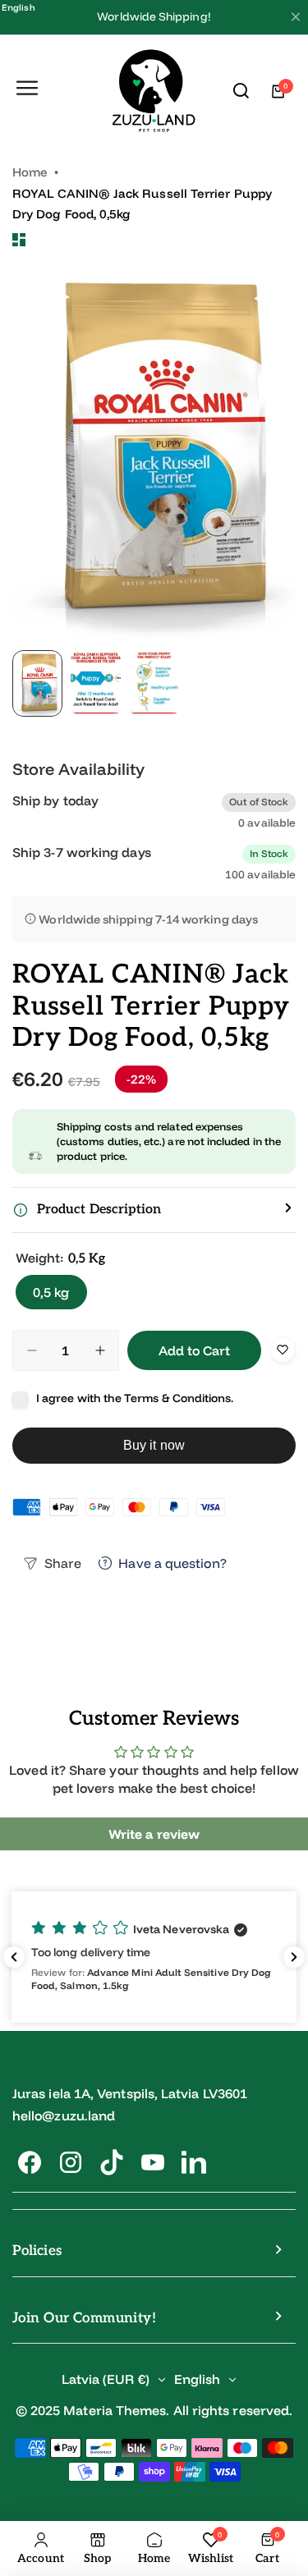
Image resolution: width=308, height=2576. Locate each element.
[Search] (241, 91)
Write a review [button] (154, 1834)
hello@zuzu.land (64, 2115)
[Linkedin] (194, 2162)
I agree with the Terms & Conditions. (135, 1398)
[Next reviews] (294, 1957)
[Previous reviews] (14, 1957)
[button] (154, 1210)
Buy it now (154, 1445)
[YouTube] (153, 2162)
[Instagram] (71, 2162)
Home (30, 172)
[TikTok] (112, 2162)
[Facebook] (30, 2162)
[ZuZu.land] (154, 92)
